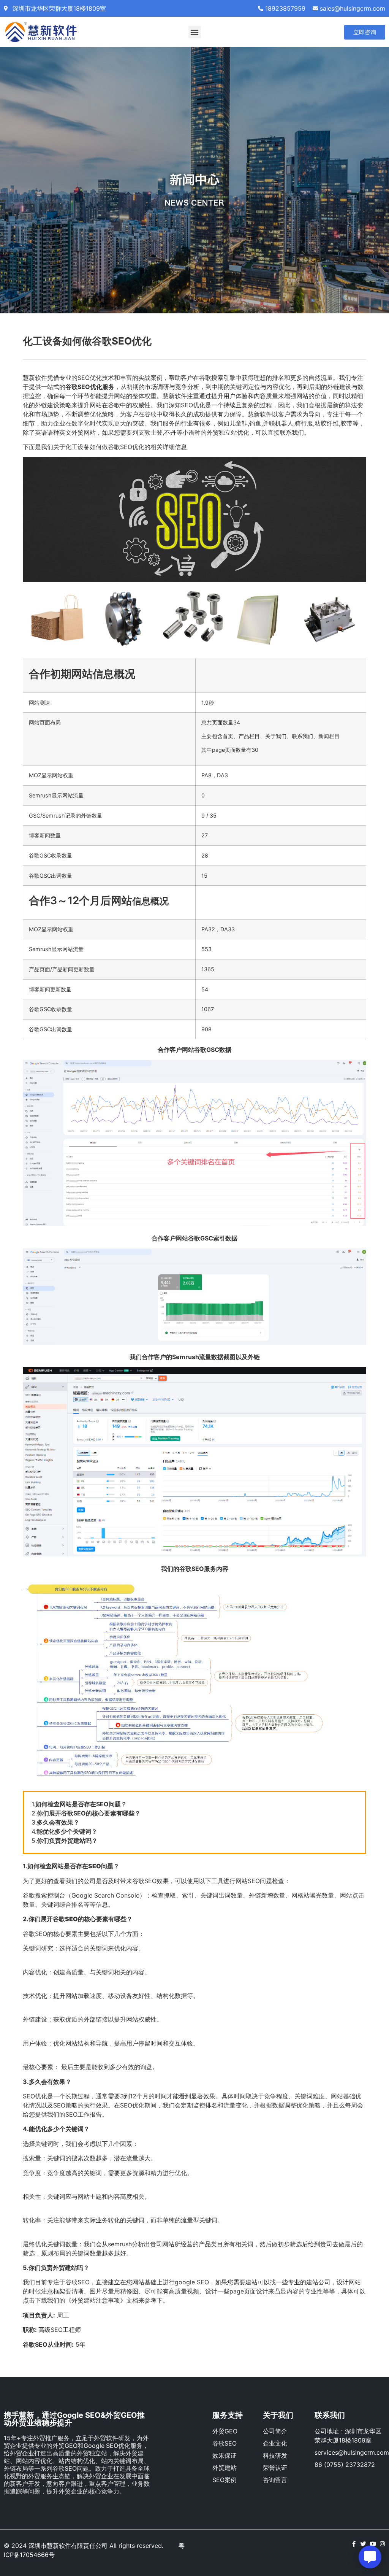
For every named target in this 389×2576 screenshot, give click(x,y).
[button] (195, 32)
